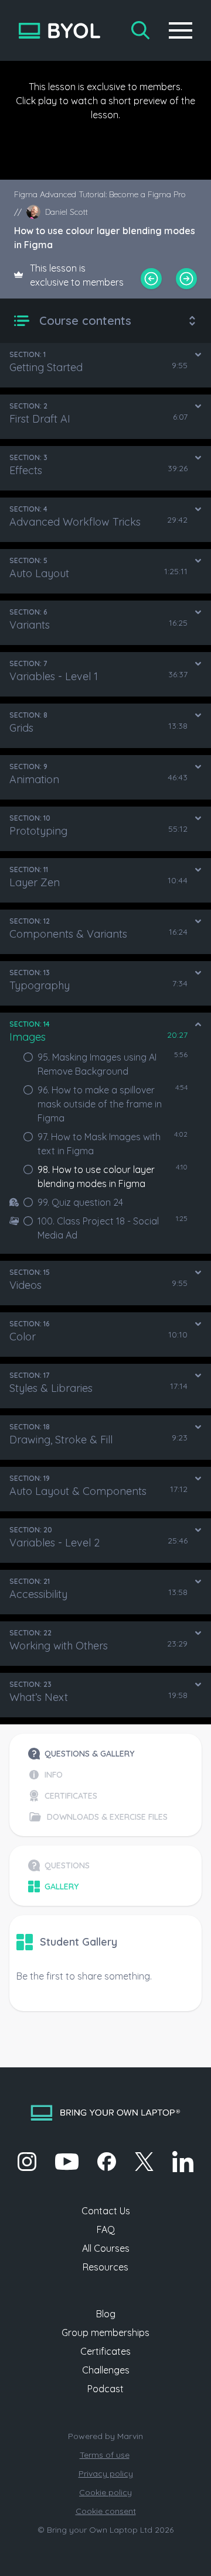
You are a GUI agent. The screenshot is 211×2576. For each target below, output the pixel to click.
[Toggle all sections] (192, 321)
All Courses (106, 2248)
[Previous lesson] (151, 279)
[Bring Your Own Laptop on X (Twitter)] (144, 2162)
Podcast (105, 2389)
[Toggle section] (198, 355)
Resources (105, 2267)
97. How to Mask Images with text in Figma (99, 1144)
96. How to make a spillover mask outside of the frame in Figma (100, 1104)
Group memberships (105, 2333)
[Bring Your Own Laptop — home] (59, 31)
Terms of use (105, 2455)
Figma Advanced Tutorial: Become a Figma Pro (100, 194)
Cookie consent (106, 2511)
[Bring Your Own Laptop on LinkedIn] (183, 2162)
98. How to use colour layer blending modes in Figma (96, 1176)
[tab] (98, 1754)
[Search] (141, 30)
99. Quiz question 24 (80, 1202)
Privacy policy (106, 2474)
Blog (106, 2314)
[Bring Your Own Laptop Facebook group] (107, 2162)
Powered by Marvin (105, 2436)
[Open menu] (181, 30)
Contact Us (106, 2211)
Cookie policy (105, 2492)
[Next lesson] (186, 279)
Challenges (106, 2370)
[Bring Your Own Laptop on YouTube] (67, 2162)
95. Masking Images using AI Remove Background (97, 1064)
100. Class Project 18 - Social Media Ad (98, 1228)
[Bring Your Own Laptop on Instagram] (27, 2162)
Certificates (105, 2351)
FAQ (106, 2229)
